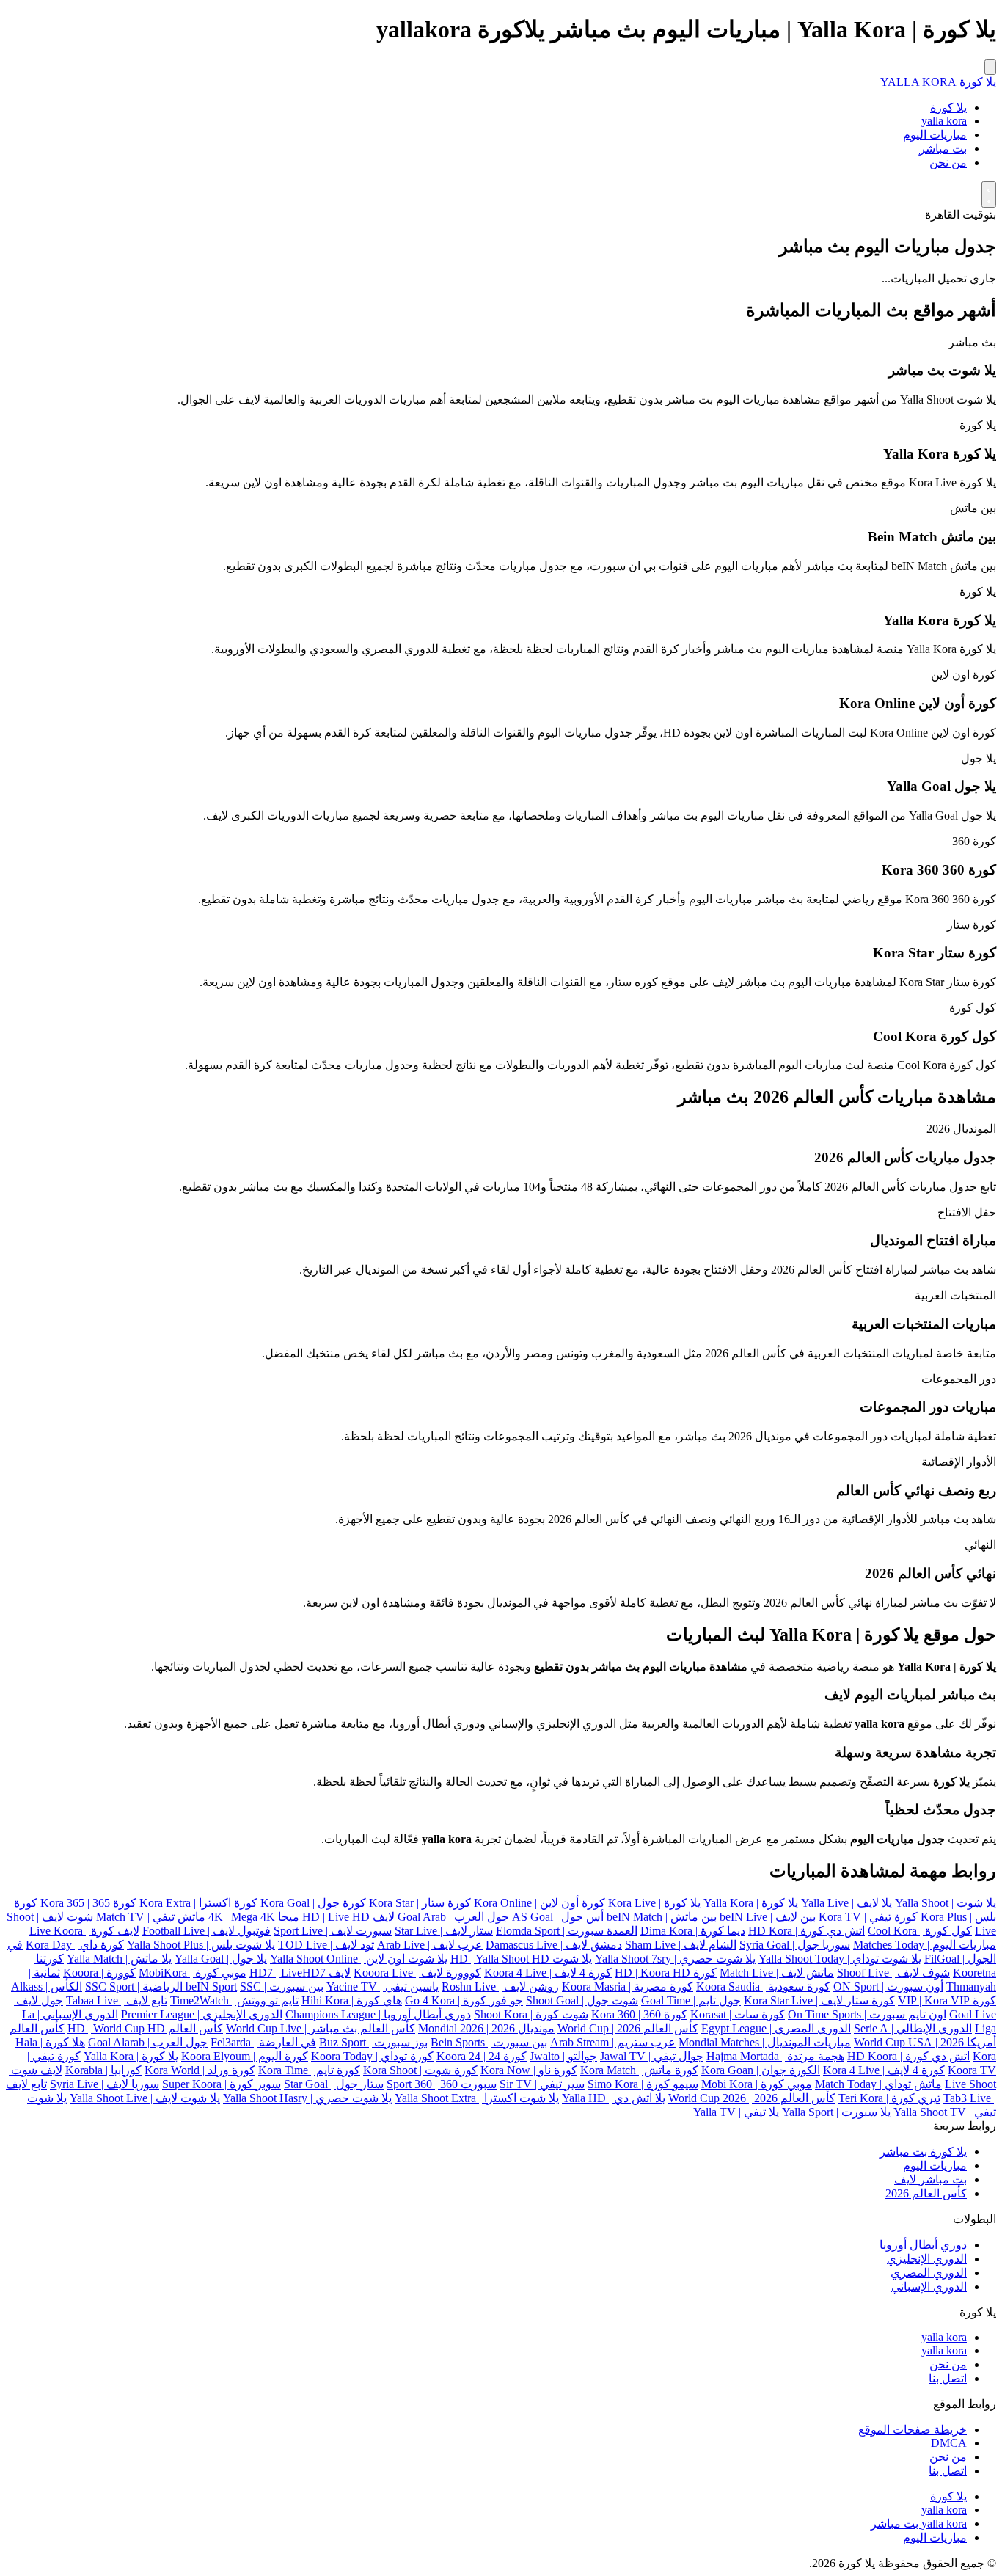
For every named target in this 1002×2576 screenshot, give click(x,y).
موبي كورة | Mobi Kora (757, 2084)
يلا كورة (948, 107)
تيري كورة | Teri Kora (889, 2098)
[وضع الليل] (989, 194)
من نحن (948, 163)
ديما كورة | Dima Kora (693, 1931)
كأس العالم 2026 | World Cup (628, 2028)
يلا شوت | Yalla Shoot (946, 1903)
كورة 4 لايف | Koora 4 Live (548, 1973)
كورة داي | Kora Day (75, 1945)
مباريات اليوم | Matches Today (925, 1945)
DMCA (949, 2443)
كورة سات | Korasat (738, 2014)
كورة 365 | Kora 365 (88, 1903)
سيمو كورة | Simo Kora (643, 2084)
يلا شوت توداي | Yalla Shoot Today (840, 1959)
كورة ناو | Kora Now (529, 2070)
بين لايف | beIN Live (768, 1917)
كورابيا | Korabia (103, 2070)
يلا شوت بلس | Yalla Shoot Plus (201, 1945)
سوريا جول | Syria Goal (795, 1945)
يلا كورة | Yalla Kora (751, 1903)
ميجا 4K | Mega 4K (254, 1917)
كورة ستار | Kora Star (420, 1903)
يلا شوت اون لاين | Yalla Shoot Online (359, 1959)
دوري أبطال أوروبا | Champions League (378, 2014)
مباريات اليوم (935, 135)
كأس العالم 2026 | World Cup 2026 (752, 2098)
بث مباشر (943, 149)
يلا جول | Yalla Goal (221, 1959)
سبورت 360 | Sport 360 (442, 2084)
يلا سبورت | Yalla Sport (836, 2112)
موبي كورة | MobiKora (193, 1973)
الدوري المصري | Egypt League (776, 2028)
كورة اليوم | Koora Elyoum (245, 2056)
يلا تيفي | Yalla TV (736, 2112)
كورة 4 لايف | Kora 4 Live (884, 2070)
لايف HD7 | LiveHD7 (300, 1973)
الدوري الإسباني (929, 2287)
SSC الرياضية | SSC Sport (173, 1986)
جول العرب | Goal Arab (453, 1917)
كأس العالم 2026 (926, 2193)
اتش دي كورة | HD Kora (807, 1931)
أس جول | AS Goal (558, 1917)
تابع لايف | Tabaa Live (117, 2000)
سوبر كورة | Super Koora (222, 2084)
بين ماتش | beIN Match (662, 1917)
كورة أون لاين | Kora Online (540, 1903)
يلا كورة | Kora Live (654, 1903)
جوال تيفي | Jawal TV (652, 2056)
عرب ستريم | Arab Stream (613, 2042)
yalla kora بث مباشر (919, 2524)
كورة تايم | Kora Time (309, 2070)
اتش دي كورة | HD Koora (908, 2056)
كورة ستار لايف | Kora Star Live (819, 2000)
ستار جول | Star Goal (334, 2084)
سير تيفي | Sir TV (542, 2084)
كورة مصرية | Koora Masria (628, 1986)
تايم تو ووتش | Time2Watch (234, 2000)
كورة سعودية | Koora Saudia (763, 1986)
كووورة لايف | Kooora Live (417, 1973)
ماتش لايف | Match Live (777, 1973)
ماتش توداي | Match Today (878, 2084)
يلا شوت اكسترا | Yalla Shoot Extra (477, 2098)
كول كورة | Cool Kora (920, 1931)
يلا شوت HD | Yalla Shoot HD (521, 1959)
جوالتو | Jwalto (563, 2056)
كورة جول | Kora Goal (313, 1903)
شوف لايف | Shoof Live (893, 1973)
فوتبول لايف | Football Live (206, 1931)
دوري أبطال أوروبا (923, 2245)
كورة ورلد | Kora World (200, 2070)
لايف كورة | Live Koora (84, 1931)
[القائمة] (990, 67)
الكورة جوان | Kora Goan (761, 2070)
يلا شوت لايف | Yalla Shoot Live (145, 2098)
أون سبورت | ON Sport (888, 1986)
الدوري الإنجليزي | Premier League (202, 2014)
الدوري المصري (929, 2273)
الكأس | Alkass (47, 1986)
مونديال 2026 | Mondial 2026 (486, 2028)
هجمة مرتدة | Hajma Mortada (775, 2056)
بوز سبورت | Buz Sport (373, 2042)
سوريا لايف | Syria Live (105, 2084)
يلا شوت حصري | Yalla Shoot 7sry (675, 1959)
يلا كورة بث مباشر (923, 2152)
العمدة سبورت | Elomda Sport (567, 1931)
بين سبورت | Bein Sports (489, 2042)
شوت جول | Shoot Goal (582, 2000)
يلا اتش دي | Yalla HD (614, 2098)
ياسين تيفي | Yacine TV (383, 1986)
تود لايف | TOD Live (326, 1945)
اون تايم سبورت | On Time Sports (867, 2014)
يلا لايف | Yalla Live (846, 1903)
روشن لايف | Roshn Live (500, 1986)
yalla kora (944, 121)
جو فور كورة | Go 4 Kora (464, 2000)
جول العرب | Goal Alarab (148, 2042)
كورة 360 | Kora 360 (639, 2014)
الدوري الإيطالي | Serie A (913, 2028)
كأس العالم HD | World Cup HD (145, 2028)
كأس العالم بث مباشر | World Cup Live (321, 2028)
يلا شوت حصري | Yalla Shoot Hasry (307, 2098)
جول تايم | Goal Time (691, 2000)
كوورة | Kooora (99, 1973)
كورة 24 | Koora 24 (482, 2056)
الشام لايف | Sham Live (681, 1945)
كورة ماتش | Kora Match (639, 2070)
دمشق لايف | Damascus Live (554, 1945)
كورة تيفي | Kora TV (868, 1917)
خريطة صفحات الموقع (913, 2430)
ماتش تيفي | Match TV (151, 1917)
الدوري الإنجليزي (927, 2259)
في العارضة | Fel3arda (263, 2042)
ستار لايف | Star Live (444, 1931)
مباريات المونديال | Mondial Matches (765, 2042)
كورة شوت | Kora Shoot (420, 2070)
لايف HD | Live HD (348, 1917)
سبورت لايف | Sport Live (333, 1931)
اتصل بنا (948, 2378)
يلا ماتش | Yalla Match (119, 1959)
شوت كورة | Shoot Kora (531, 2014)
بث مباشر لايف (930, 2179)
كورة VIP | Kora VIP (947, 2000)
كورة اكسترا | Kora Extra (198, 1903)
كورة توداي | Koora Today (372, 2056)
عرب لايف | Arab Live (430, 1945)
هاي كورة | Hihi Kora (352, 2000)
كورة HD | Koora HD (666, 1973)
